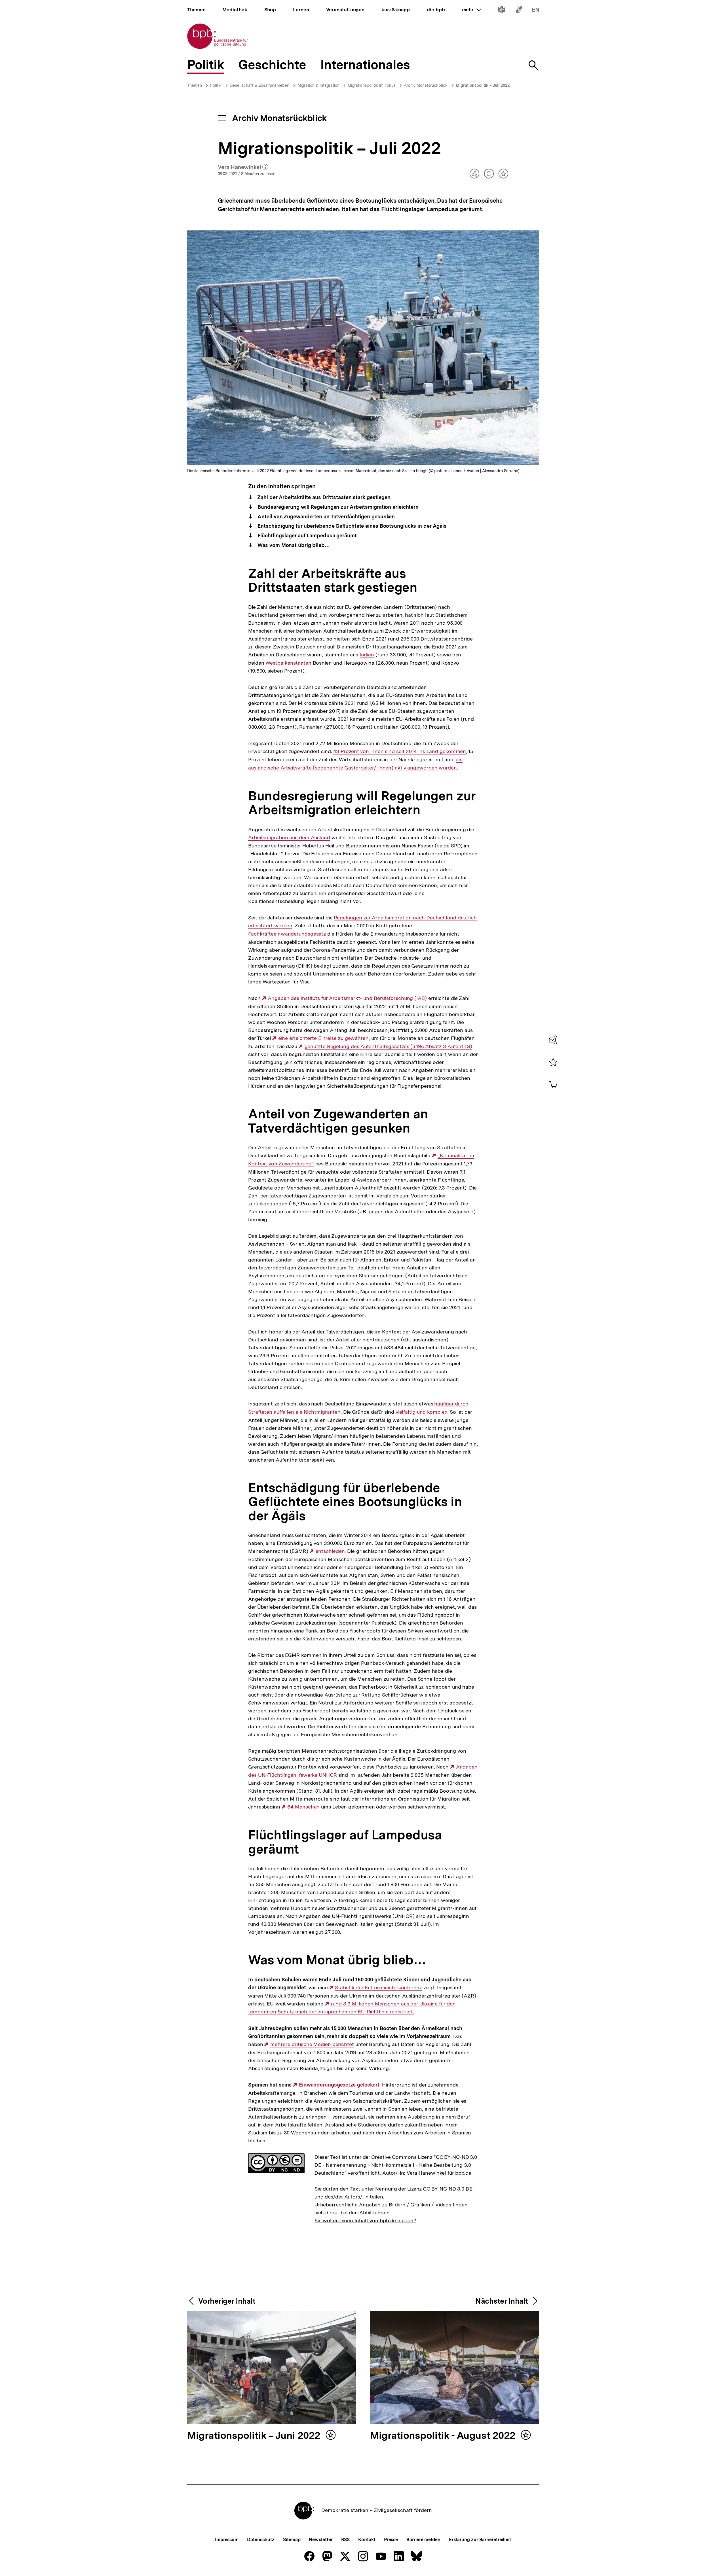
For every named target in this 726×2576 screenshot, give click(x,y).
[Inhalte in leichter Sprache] (502, 11)
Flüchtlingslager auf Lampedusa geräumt (307, 536)
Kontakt (367, 2540)
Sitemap (292, 2540)
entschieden (330, 1551)
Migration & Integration (318, 85)
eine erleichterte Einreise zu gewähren (323, 1038)
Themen (195, 85)
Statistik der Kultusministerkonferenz (378, 1988)
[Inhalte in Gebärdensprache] (519, 11)
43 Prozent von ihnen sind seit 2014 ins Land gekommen (400, 751)
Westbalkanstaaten (288, 663)
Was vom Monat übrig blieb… (293, 545)
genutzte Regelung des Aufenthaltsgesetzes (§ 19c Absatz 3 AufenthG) (388, 1046)
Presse (391, 2540)
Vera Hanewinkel (243, 168)
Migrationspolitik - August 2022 (444, 2436)
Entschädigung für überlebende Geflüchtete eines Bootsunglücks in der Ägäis (352, 526)
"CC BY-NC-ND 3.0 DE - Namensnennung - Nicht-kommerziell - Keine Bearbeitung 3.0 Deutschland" (396, 2165)
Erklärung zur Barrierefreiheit (480, 2540)
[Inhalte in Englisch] (536, 11)
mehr (472, 10)
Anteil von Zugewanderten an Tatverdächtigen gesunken (326, 517)
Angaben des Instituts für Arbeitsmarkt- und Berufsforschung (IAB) (347, 998)
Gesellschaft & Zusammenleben (259, 85)
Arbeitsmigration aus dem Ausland (289, 838)
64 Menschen (303, 1807)
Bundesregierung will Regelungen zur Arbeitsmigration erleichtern (337, 507)
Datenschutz (261, 2540)
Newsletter (321, 2540)
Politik (216, 85)
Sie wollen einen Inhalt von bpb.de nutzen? (365, 2220)
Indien (367, 655)
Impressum (227, 2540)
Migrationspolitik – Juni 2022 (255, 2436)
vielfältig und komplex (422, 1412)
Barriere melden (423, 2540)
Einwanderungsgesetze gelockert (339, 2085)
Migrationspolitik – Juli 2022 (483, 85)
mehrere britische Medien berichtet (312, 2044)
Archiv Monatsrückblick (426, 85)
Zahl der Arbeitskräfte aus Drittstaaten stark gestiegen (323, 497)
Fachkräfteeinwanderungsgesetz (287, 934)
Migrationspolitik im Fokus (372, 85)
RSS (346, 2540)
